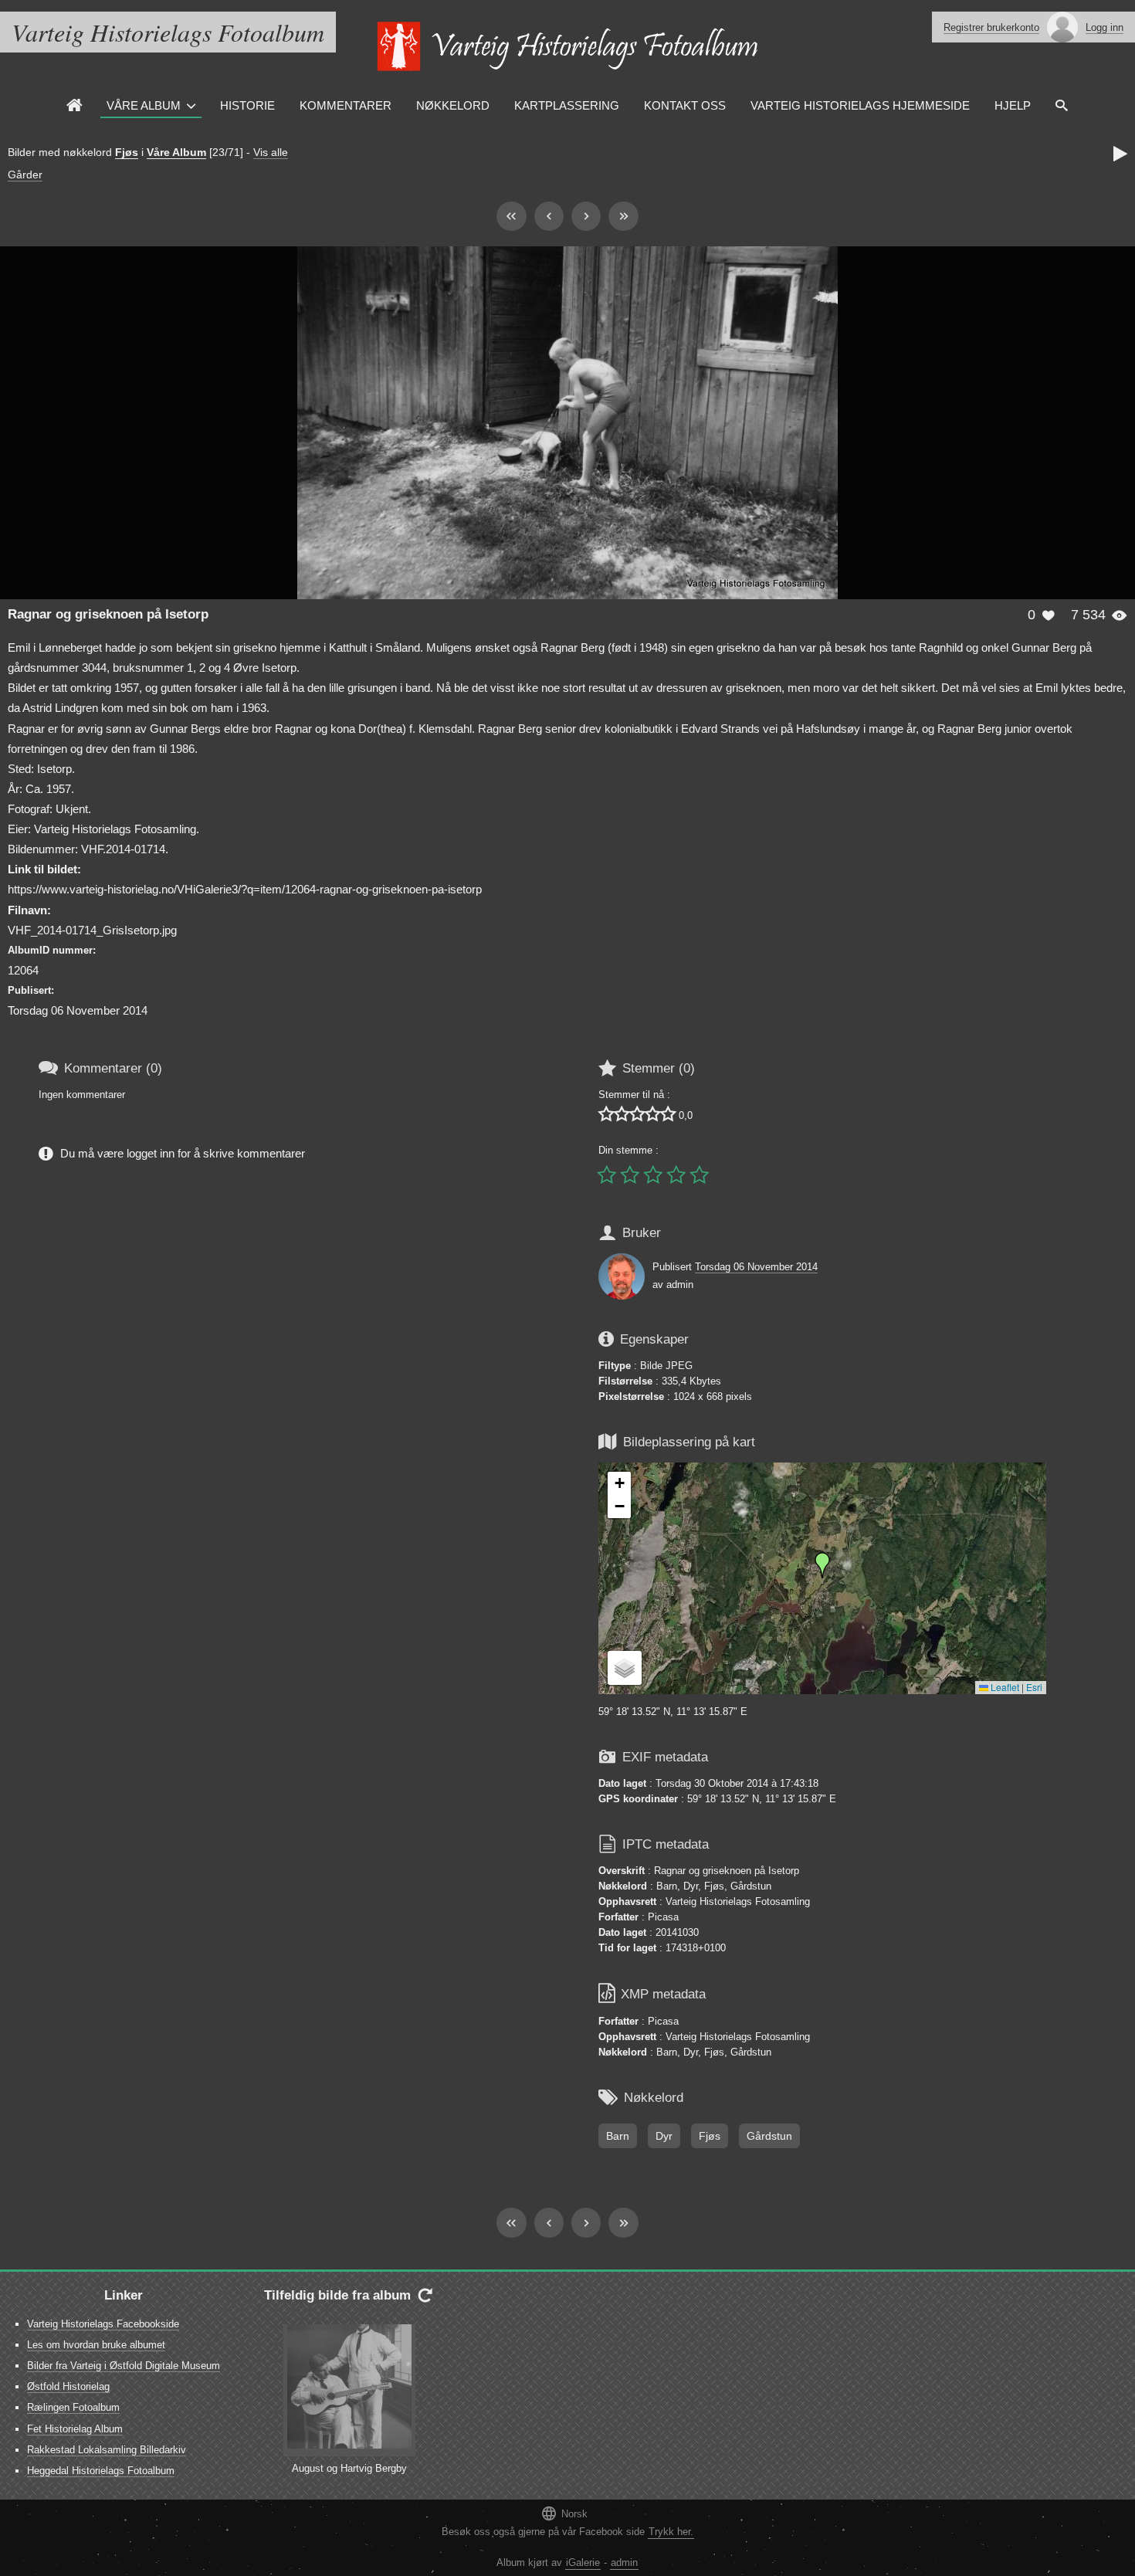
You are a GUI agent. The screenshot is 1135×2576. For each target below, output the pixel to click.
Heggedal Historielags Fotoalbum (101, 2471)
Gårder (25, 175)
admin (624, 2562)
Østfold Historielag (68, 2386)
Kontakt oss (685, 105)
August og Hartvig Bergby (349, 2468)
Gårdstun (769, 2136)
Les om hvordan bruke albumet (96, 2345)
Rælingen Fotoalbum (73, 2407)
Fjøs (127, 152)
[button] (822, 1565)
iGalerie (583, 2562)
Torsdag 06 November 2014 (756, 1267)
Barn (618, 2136)
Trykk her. (671, 2532)
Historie (247, 105)
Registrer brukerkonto (991, 27)
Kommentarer (346, 105)
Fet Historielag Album (75, 2429)
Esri (1034, 1687)
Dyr (664, 2136)
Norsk (564, 2513)
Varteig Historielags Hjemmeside (860, 105)
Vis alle (271, 152)
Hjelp (1013, 105)
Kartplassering (567, 105)
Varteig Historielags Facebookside (103, 2324)
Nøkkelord (453, 105)
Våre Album (144, 105)
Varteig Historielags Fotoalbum (168, 32)
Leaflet (1004, 1687)
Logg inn (1105, 27)
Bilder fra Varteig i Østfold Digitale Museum (124, 2366)
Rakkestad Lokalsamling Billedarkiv (107, 2450)
